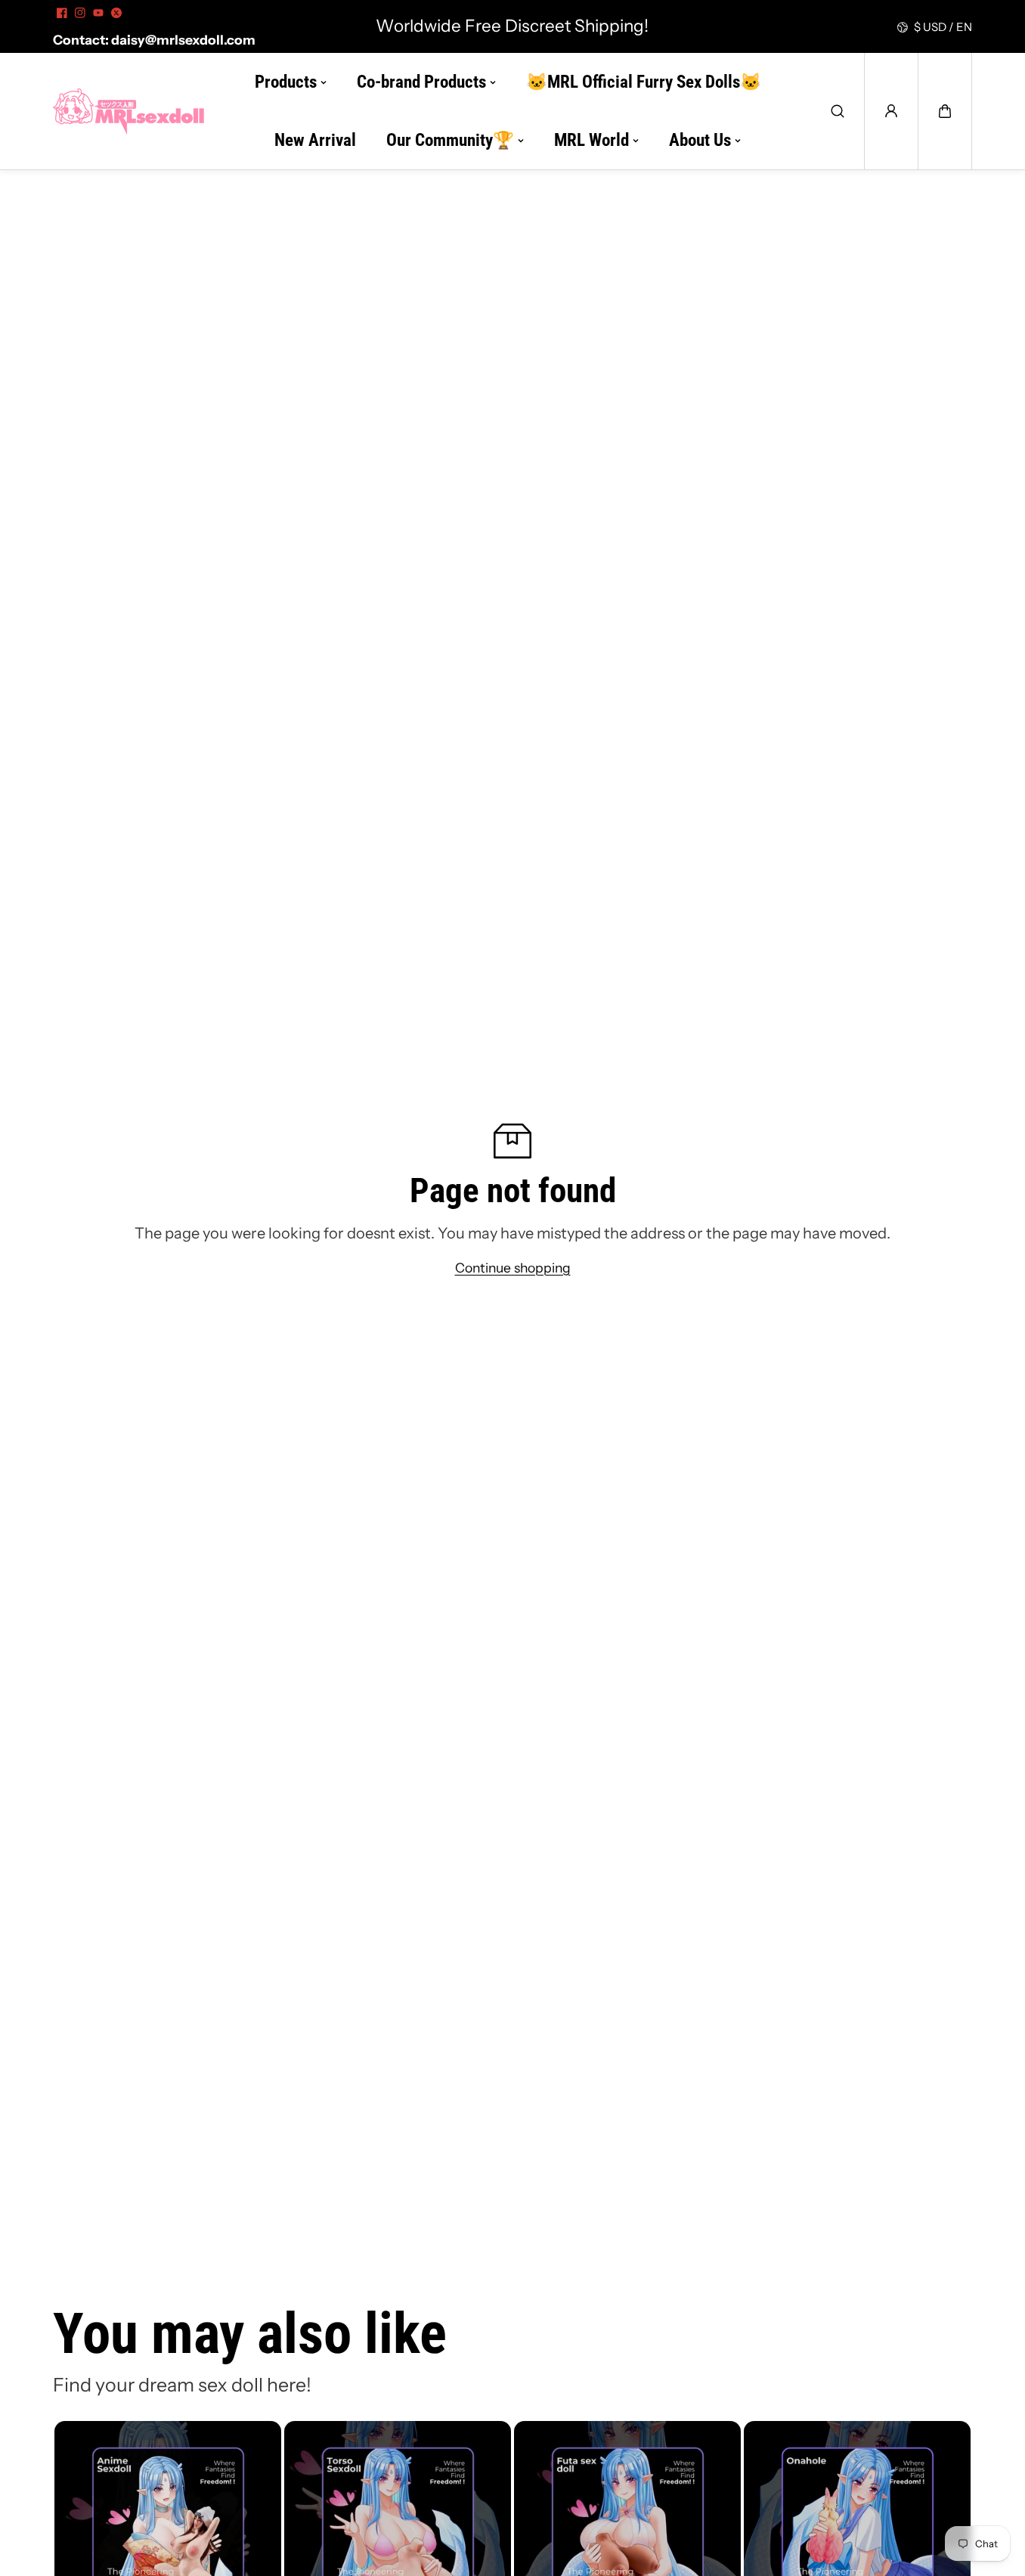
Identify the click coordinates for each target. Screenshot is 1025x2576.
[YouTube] (98, 13)
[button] (945, 111)
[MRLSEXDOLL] (129, 111)
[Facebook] (62, 13)
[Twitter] (116, 13)
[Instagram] (80, 13)
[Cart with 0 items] (945, 111)
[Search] (838, 111)
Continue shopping (513, 1268)
